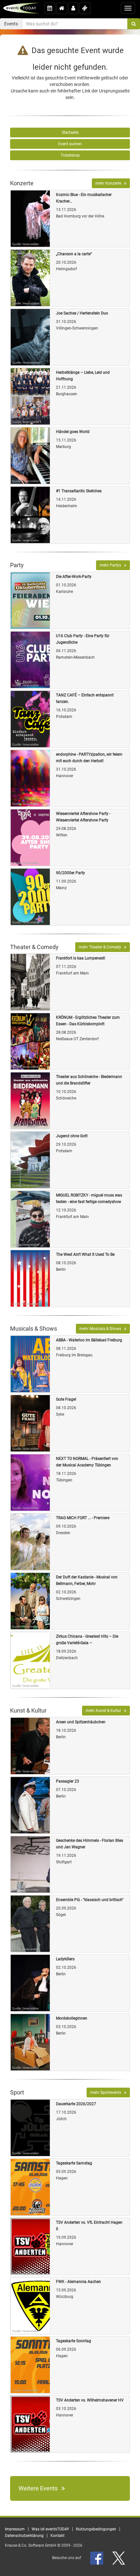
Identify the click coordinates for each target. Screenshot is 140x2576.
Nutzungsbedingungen (96, 2529)
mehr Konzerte (110, 183)
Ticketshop (70, 155)
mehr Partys (112, 565)
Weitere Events (40, 2488)
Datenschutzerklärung (24, 2536)
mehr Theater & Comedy (101, 947)
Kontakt (57, 2536)
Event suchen (70, 144)
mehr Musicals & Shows (102, 1329)
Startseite (70, 133)
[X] (119, 2558)
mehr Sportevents (107, 2093)
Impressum (15, 2529)
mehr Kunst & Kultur (105, 1711)
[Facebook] (97, 2558)
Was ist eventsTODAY (50, 2529)
